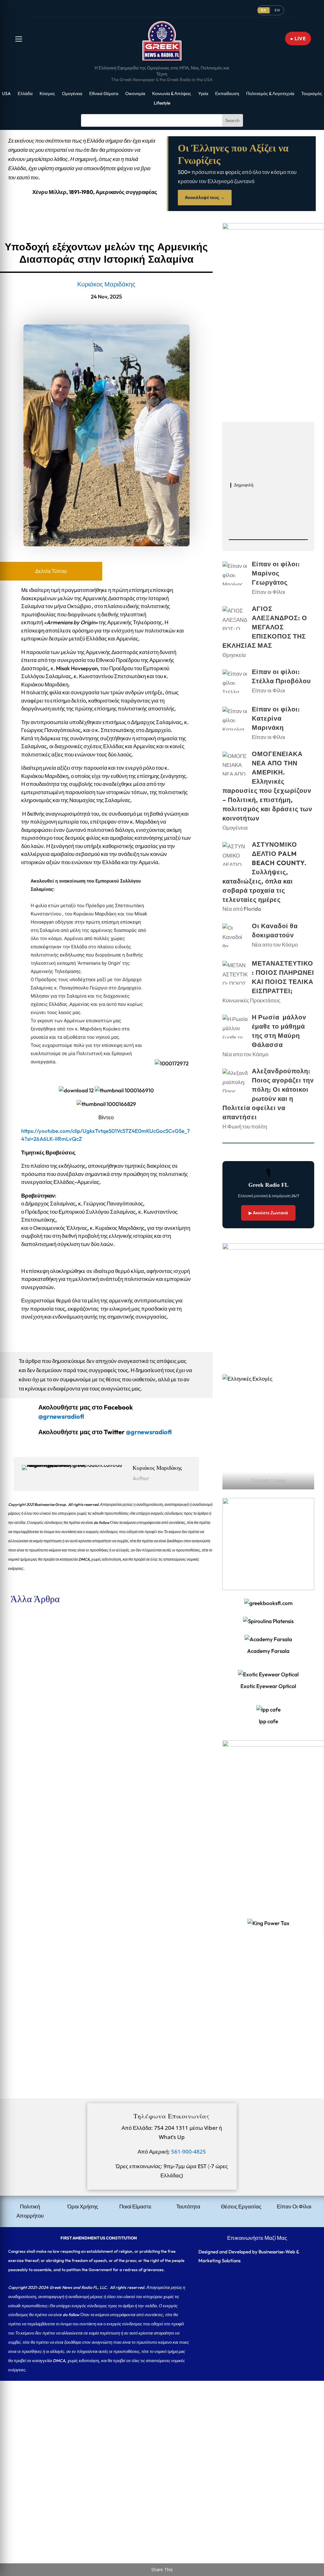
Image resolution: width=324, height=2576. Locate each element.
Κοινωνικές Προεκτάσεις (251, 1000)
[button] (19, 39)
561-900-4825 (189, 2152)
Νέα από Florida (60, 2032)
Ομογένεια (72, 94)
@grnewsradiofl (149, 1432)
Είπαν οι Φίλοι (58, 1648)
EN (277, 10)
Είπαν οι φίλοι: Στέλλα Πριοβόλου (43, 1781)
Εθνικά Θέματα (104, 94)
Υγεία (203, 94)
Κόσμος (47, 94)
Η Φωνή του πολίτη (245, 1126)
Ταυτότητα (188, 2206)
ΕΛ (264, 10)
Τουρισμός (312, 94)
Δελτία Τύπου (51, 571)
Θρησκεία (53, 1715)
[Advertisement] (162, 2425)
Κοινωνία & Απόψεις (172, 94)
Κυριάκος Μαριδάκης (106, 284)
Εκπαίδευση (227, 94)
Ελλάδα (25, 94)
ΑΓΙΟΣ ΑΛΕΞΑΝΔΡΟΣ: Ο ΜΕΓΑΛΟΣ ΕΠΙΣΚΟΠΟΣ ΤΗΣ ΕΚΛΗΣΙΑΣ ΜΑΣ (91, 1704)
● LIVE (298, 39)
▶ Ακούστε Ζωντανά (268, 1213)
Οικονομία (135, 94)
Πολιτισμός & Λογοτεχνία (270, 94)
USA (6, 94)
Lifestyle (162, 103)
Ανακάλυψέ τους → (205, 197)
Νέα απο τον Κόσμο (275, 944)
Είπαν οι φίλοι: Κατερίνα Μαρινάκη (46, 1848)
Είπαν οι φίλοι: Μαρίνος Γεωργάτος (45, 1637)
